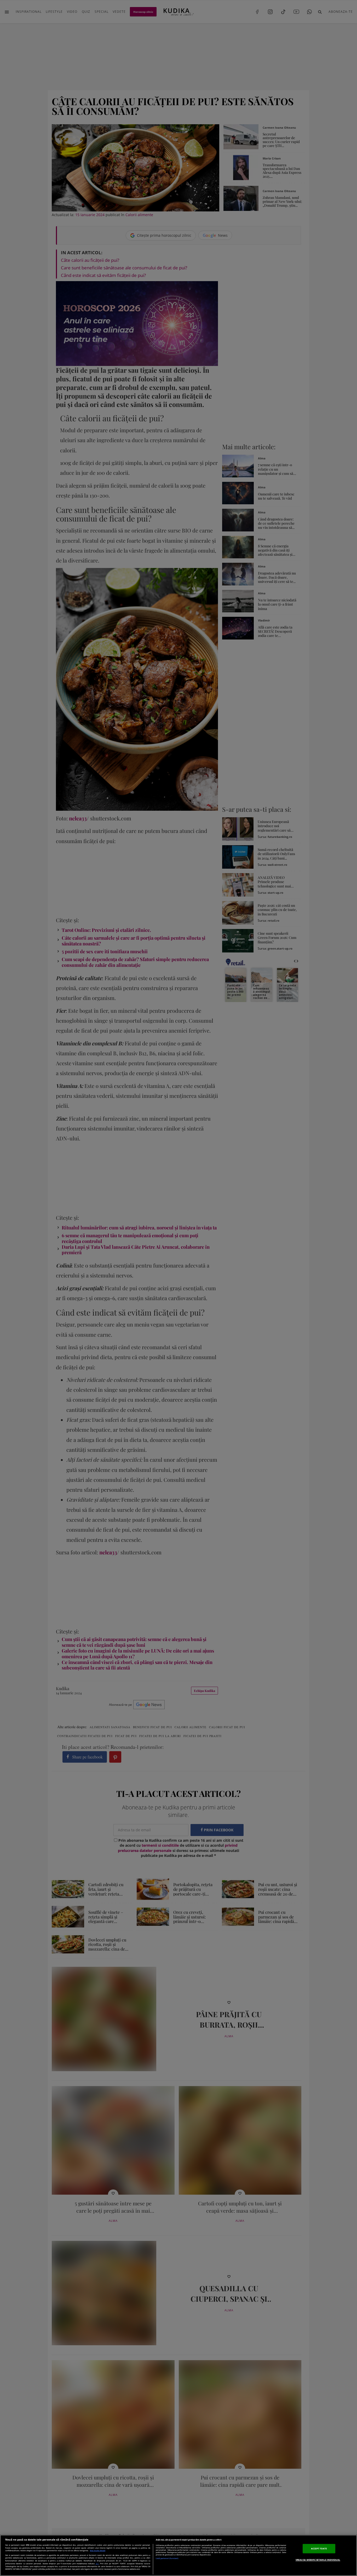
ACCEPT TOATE (319, 2548)
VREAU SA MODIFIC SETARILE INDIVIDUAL (318, 2560)
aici (97, 2563)
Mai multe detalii (98, 2551)
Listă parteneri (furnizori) (167, 2558)
